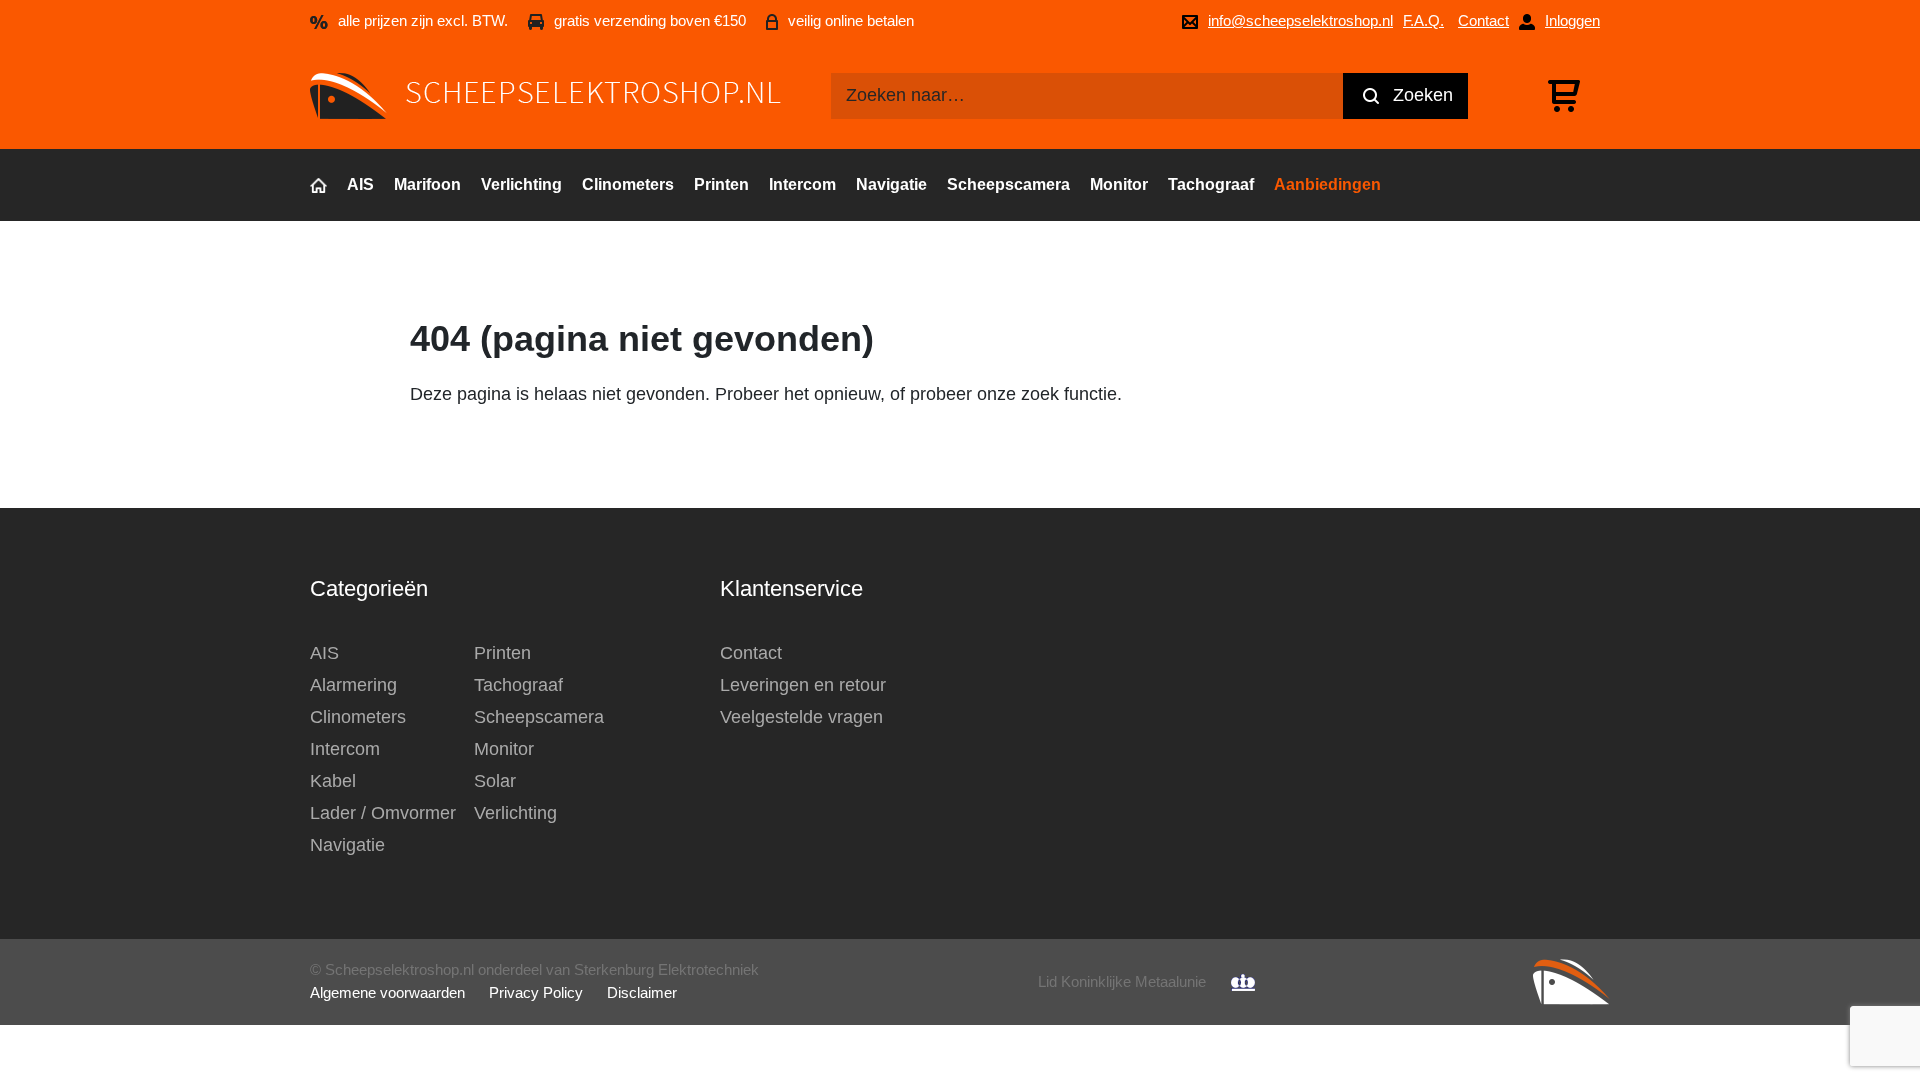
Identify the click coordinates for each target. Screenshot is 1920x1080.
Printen (721, 184)
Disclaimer (642, 992)
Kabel (333, 781)
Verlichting (521, 184)
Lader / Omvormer (383, 813)
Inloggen (1572, 20)
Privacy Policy (536, 992)
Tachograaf (1211, 184)
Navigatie (891, 184)
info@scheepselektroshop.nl (1300, 20)
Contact (1483, 20)
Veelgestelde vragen (801, 717)
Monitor (1119, 184)
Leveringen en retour (803, 685)
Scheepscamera (1008, 184)
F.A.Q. (1423, 20)
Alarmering (353, 685)
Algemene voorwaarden (387, 992)
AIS (360, 184)
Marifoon (427, 184)
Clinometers (628, 184)
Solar (495, 781)
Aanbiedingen (1327, 184)
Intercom (802, 184)
